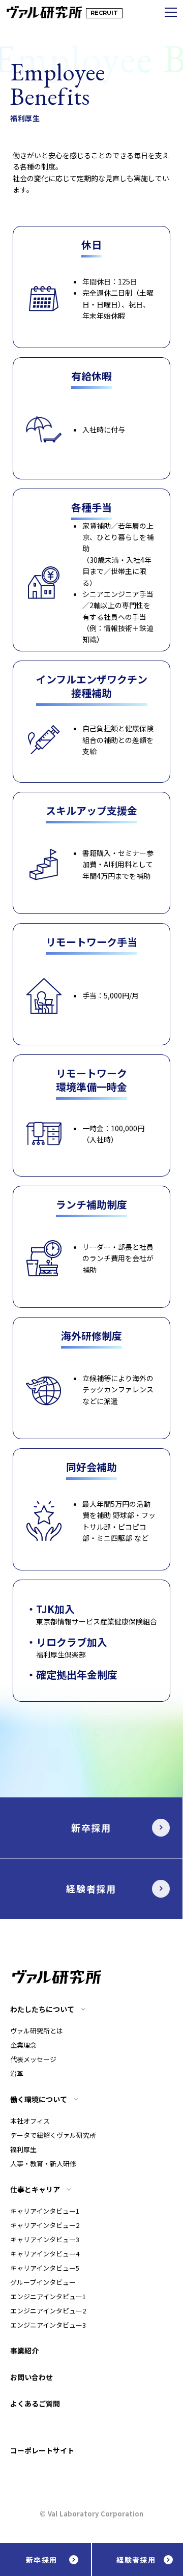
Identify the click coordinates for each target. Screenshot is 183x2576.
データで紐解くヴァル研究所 (53, 2135)
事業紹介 (24, 2351)
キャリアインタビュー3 (45, 2239)
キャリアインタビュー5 (45, 2268)
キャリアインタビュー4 (45, 2254)
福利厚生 (23, 2149)
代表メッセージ (33, 2059)
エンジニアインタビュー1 (48, 2296)
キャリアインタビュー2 (45, 2225)
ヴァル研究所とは (37, 2031)
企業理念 (23, 2045)
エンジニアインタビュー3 (48, 2325)
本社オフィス (30, 2121)
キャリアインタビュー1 (45, 2211)
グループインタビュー (43, 2282)
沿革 (17, 2073)
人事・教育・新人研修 (43, 2164)
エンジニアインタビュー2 (48, 2311)
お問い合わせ (32, 2377)
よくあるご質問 (35, 2403)
